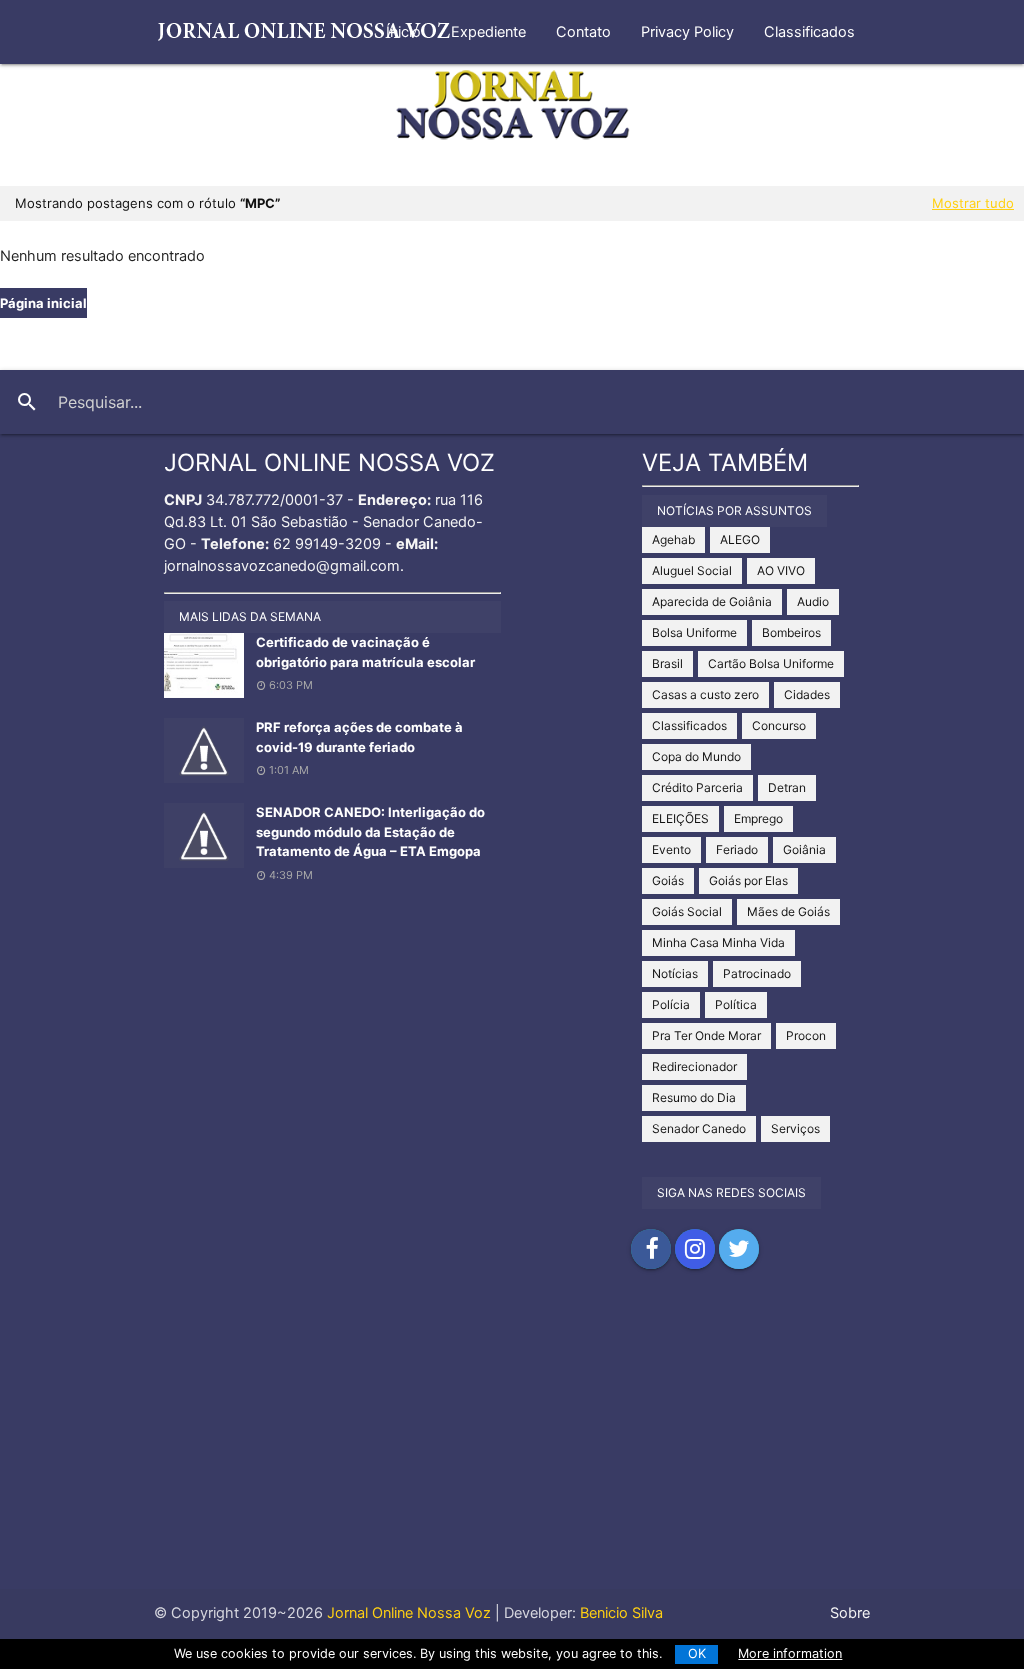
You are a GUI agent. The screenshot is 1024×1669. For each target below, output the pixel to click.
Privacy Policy (687, 32)
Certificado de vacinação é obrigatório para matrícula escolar (365, 652)
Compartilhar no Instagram (695, 1249)
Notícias (675, 973)
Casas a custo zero (705, 694)
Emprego (758, 818)
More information (790, 1653)
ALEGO (740, 539)
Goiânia (804, 849)
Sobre (850, 1613)
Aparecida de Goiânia (712, 601)
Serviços (795, 1128)
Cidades (807, 694)
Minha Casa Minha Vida (718, 942)
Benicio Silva (621, 1613)
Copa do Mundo (696, 756)
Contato (583, 32)
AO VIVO (781, 570)
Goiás (668, 880)
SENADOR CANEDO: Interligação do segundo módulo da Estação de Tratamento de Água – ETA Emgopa (370, 831)
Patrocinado (757, 973)
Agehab (673, 539)
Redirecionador (694, 1066)
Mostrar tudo (973, 203)
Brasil (667, 663)
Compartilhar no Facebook (651, 1249)
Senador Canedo (699, 1128)
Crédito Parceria (697, 787)
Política (736, 1004)
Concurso (779, 725)
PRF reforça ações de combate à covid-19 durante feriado (359, 737)
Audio (813, 601)
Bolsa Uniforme (694, 632)
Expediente (488, 32)
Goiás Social (687, 911)
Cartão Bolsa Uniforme (771, 663)
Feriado (737, 849)
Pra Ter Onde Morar (706, 1035)
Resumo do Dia (694, 1097)
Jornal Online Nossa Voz (407, 1613)
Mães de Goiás (788, 911)
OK (697, 1653)
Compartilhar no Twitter (739, 1249)
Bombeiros (791, 632)
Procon (806, 1035)
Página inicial (43, 303)
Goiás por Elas (748, 880)
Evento (671, 849)
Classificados (809, 32)
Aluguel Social (692, 570)
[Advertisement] (512, 1449)
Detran (787, 787)
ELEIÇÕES (680, 818)
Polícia (671, 1004)
